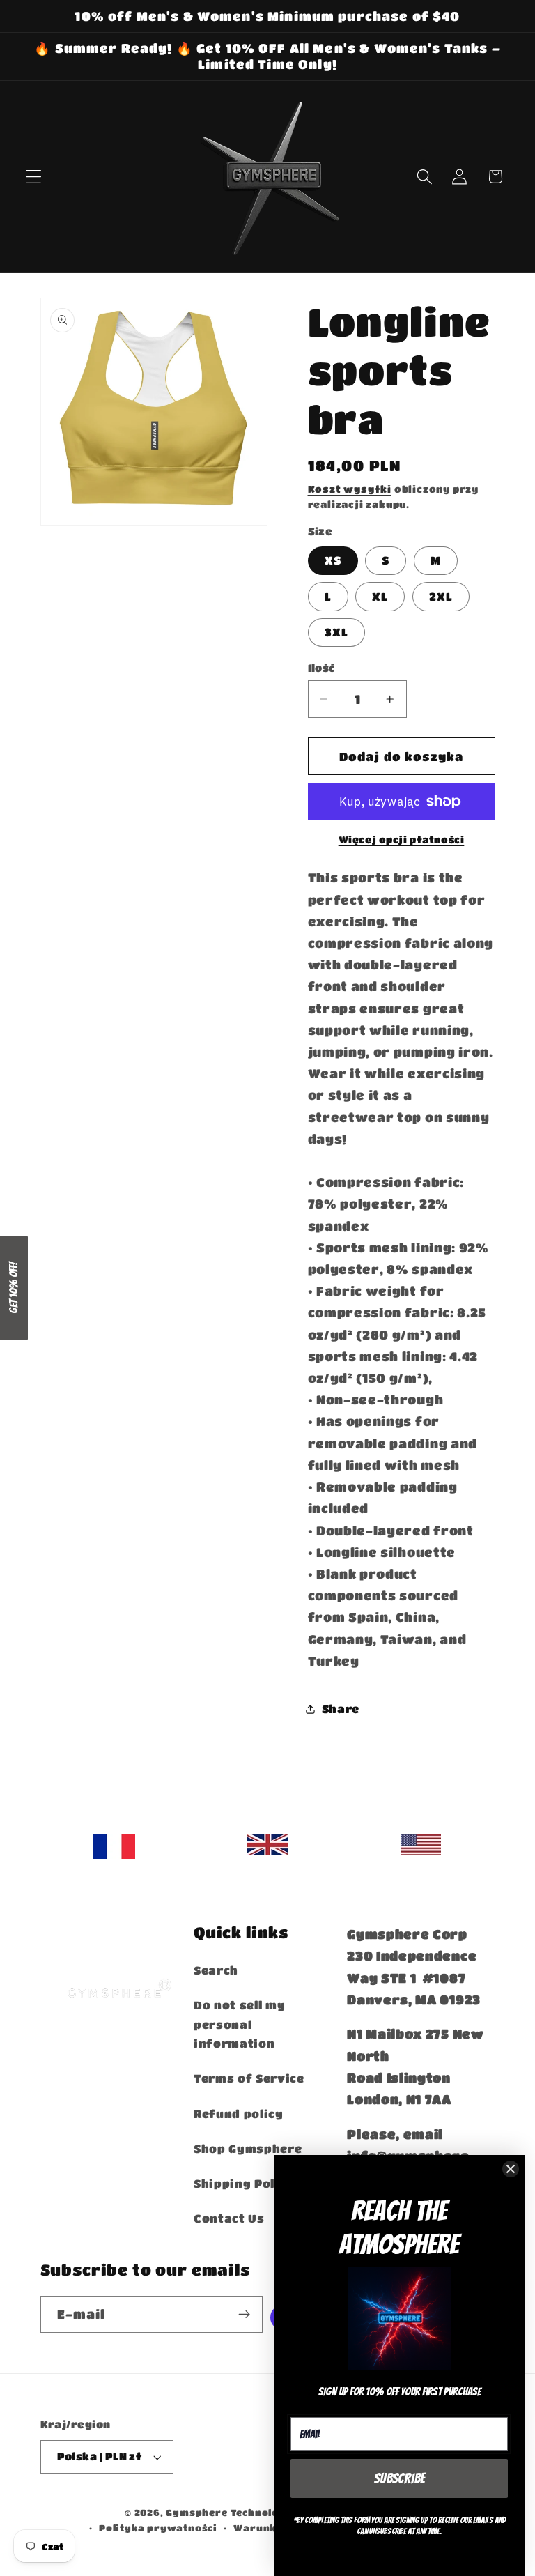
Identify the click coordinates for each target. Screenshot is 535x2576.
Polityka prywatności (158, 2528)
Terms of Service (249, 2078)
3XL (336, 632)
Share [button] (341, 1709)
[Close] (511, 2169)
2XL (441, 596)
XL (380, 596)
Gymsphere (196, 2513)
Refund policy (239, 2114)
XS (333, 560)
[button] (34, 177)
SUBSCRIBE (400, 2478)
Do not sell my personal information (240, 2024)
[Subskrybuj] (244, 2315)
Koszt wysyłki (350, 489)
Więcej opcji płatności (402, 839)
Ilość (321, 668)
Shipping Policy (244, 2183)
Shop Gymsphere (248, 2148)
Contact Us (229, 2218)
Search (216, 1970)
